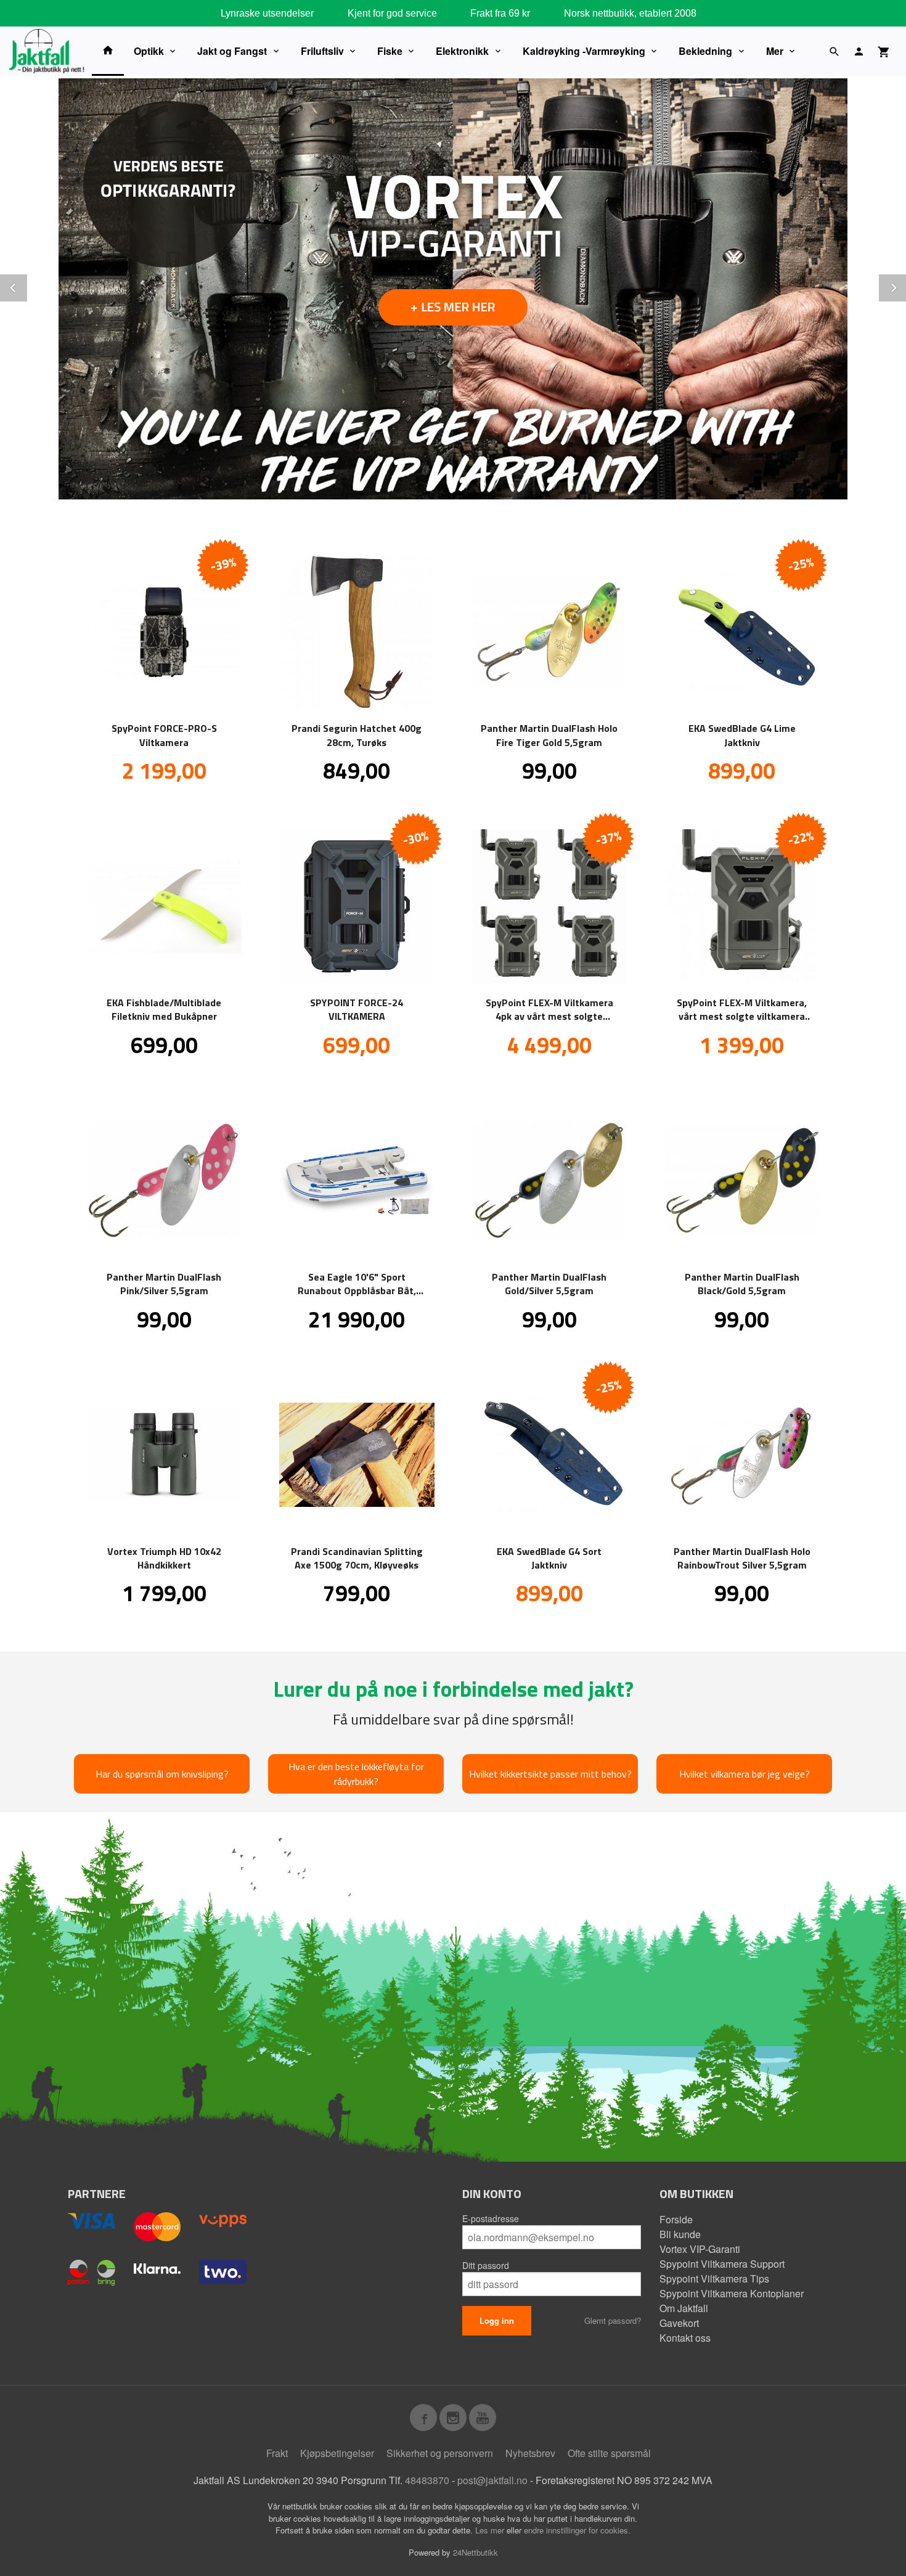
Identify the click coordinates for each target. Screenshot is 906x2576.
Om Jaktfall (684, 2308)
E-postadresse (491, 2218)
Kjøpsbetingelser (337, 2453)
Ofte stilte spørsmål (609, 2453)
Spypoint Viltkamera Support (722, 2264)
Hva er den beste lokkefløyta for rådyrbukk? (356, 1774)
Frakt (277, 2453)
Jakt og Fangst (232, 51)
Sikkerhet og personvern (440, 2453)
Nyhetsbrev (530, 2453)
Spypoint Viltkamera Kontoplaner (732, 2293)
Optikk (149, 51)
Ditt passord (486, 2265)
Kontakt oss (685, 2338)
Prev (27, 286)
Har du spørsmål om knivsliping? (162, 1774)
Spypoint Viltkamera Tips (714, 2279)
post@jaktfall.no (492, 2480)
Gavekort (679, 2323)
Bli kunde (680, 2234)
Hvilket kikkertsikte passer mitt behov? (550, 1774)
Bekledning (705, 51)
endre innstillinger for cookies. (577, 2530)
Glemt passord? (613, 2320)
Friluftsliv (322, 51)
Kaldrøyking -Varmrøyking (584, 51)
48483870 (427, 2480)
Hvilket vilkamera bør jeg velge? (745, 1774)
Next (905, 286)
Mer (775, 51)
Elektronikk (462, 51)
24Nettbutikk (475, 2552)
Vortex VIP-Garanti (700, 2249)
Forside (676, 2219)
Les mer (491, 2530)
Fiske (390, 51)
